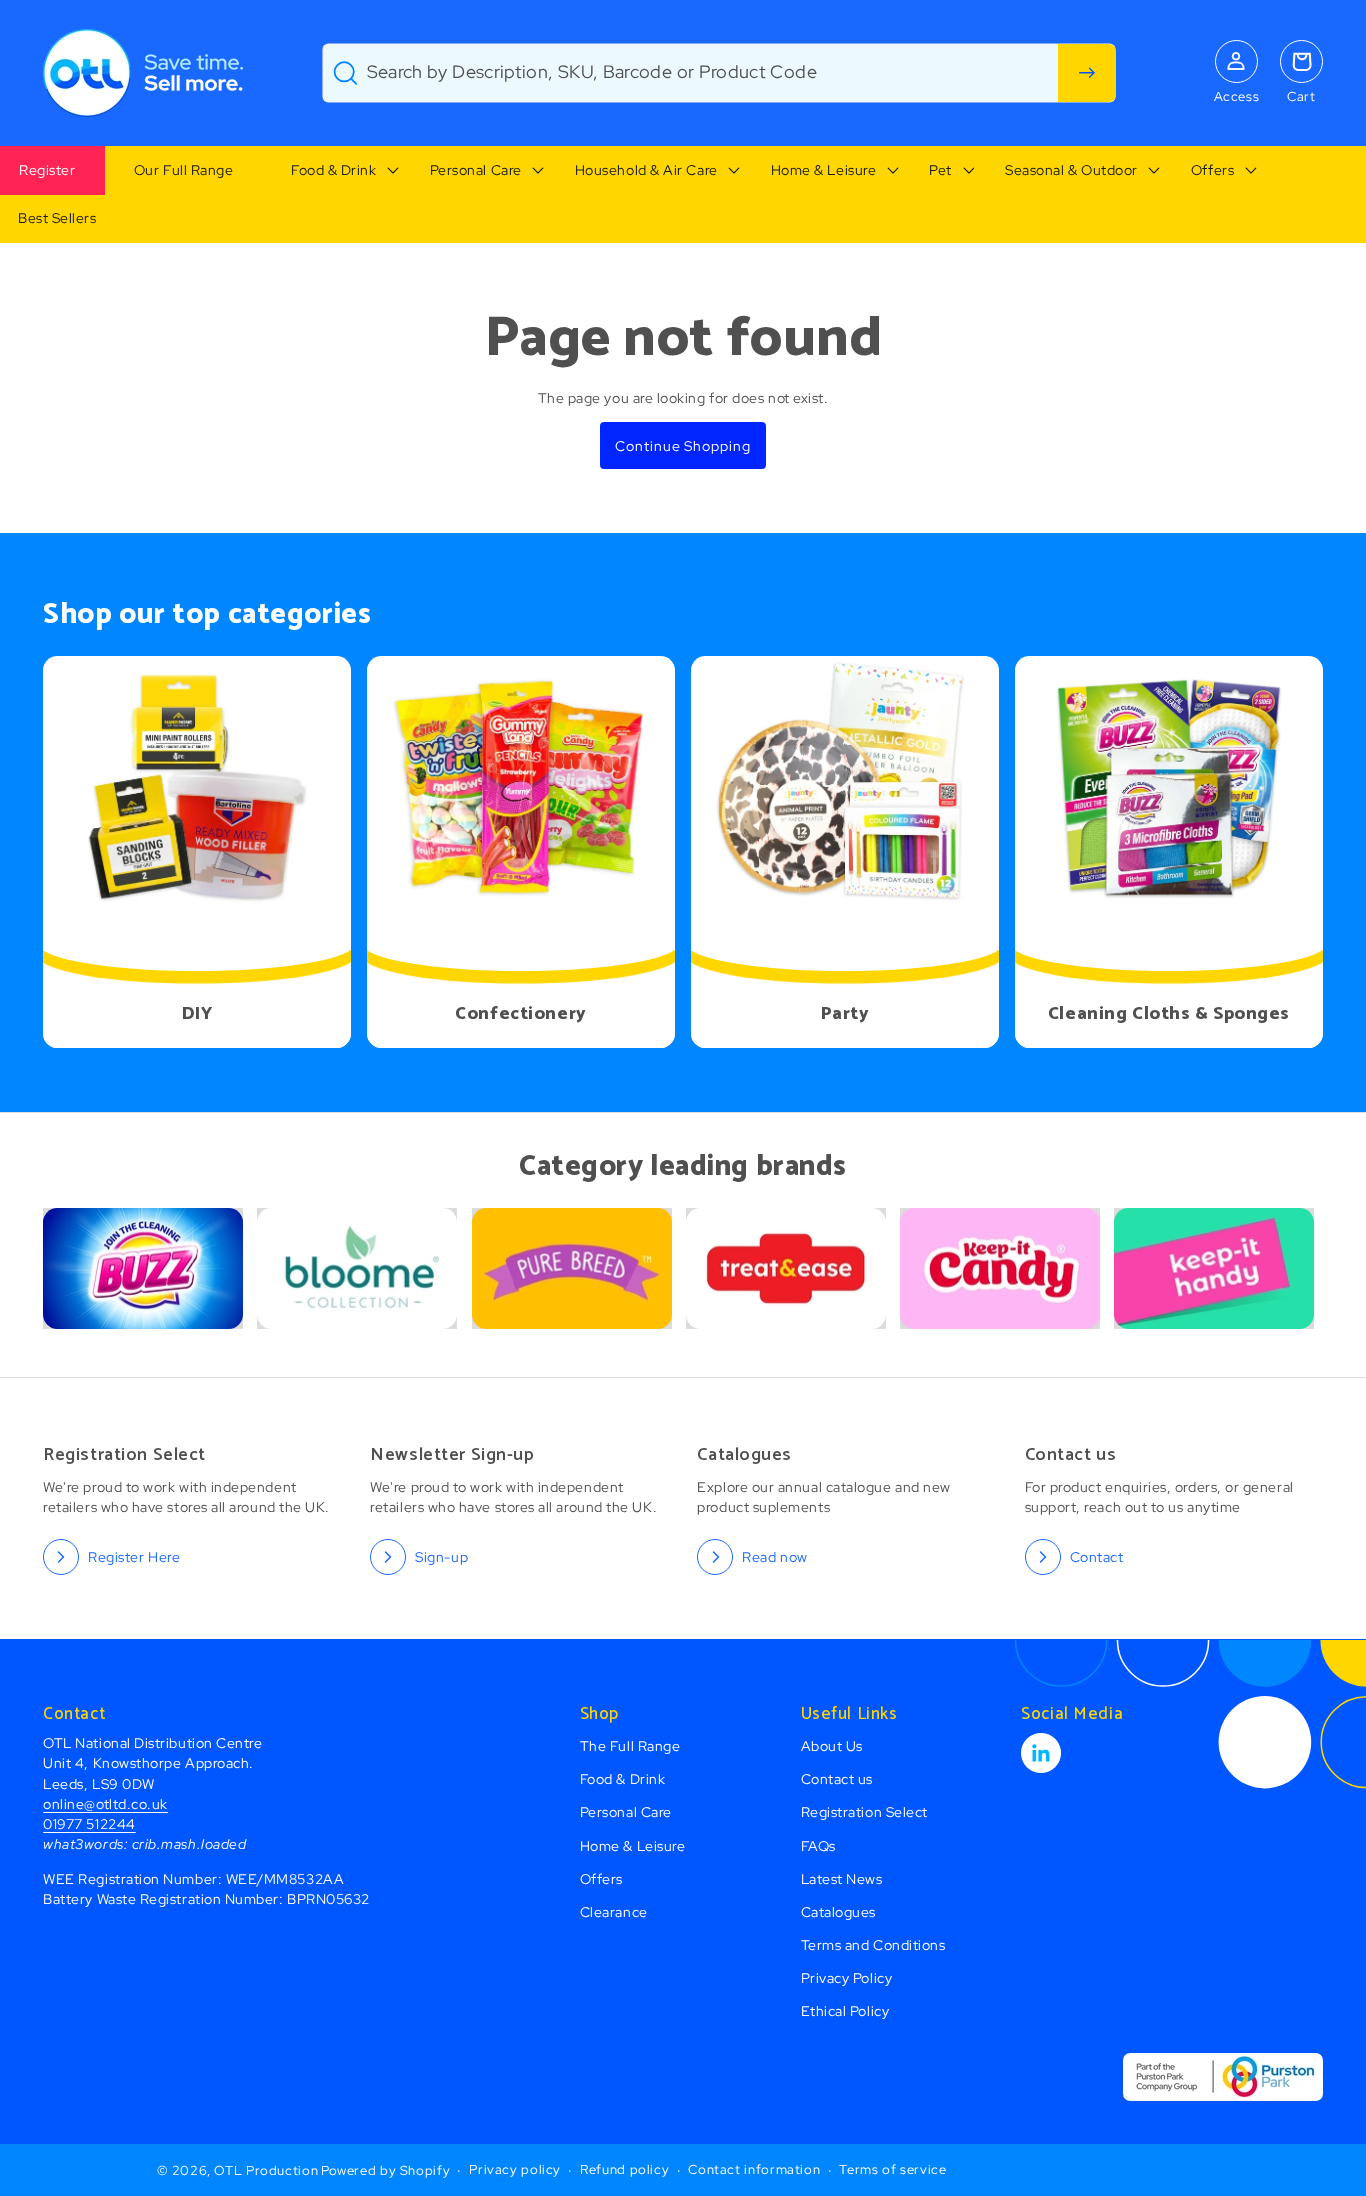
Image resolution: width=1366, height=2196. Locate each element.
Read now (774, 1556)
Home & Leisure (824, 169)
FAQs (818, 1845)
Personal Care (476, 169)
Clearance (614, 1911)
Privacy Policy (847, 1977)
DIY (197, 1014)
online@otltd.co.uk (105, 1803)
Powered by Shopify (385, 2170)
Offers (1212, 169)
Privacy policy (515, 2169)
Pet (940, 169)
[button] (331, 171)
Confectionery (520, 1014)
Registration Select (864, 1811)
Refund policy (624, 2169)
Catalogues (838, 1911)
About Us (832, 1745)
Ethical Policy (845, 2010)
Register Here (134, 1556)
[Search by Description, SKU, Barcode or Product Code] (1087, 73)
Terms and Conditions (873, 1944)
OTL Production (266, 2170)
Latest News (842, 1878)
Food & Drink (333, 169)
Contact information (754, 2169)
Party (845, 1014)
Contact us (837, 1778)
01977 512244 (89, 1823)
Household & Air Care (646, 169)
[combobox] (719, 73)
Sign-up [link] (441, 1556)
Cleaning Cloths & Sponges (1169, 1014)
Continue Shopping (682, 445)
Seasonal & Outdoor (1071, 169)
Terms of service (892, 2169)
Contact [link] (1097, 1556)
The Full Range (630, 1745)
